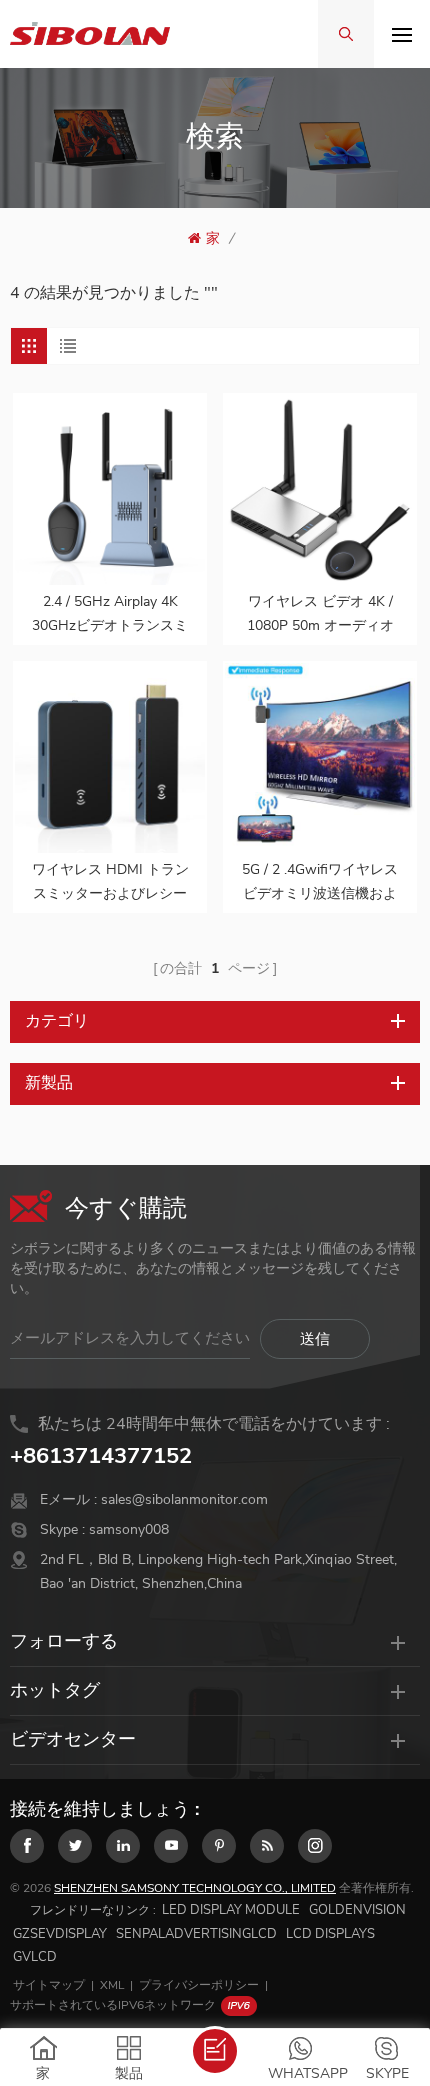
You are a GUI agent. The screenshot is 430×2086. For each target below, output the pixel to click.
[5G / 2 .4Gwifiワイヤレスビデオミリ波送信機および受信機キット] (320, 758)
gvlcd (35, 1957)
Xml (112, 1985)
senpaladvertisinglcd (196, 1934)
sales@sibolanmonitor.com (184, 1499)
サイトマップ (49, 1985)
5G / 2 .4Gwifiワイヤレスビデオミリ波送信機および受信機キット (320, 883)
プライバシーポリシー (199, 1985)
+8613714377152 (101, 1456)
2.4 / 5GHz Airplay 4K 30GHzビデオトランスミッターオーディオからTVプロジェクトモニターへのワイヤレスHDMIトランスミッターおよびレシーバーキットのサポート (110, 615)
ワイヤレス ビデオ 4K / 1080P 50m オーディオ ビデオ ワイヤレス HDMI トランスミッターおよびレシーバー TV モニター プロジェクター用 (320, 615)
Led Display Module (231, 1910)
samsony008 (129, 1529)
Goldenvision (357, 1910)
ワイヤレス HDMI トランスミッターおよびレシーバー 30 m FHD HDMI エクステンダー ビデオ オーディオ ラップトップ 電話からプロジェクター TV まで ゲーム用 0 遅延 (110, 883)
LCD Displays (330, 1934)
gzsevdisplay (60, 1934)
